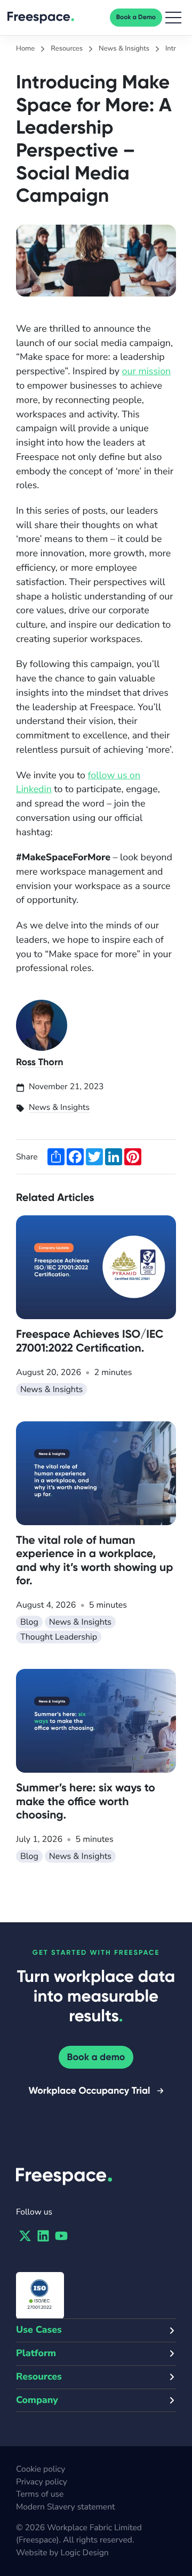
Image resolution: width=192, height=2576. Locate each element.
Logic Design (85, 2553)
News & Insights (59, 1107)
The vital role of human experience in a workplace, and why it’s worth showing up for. (94, 1560)
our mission (147, 372)
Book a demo (96, 2057)
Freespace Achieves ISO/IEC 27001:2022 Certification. (90, 1341)
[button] (173, 18)
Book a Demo (136, 18)
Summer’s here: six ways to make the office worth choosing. (86, 1801)
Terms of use (40, 2494)
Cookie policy (41, 2469)
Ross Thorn (40, 1062)
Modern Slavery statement (65, 2507)
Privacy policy (42, 2482)
